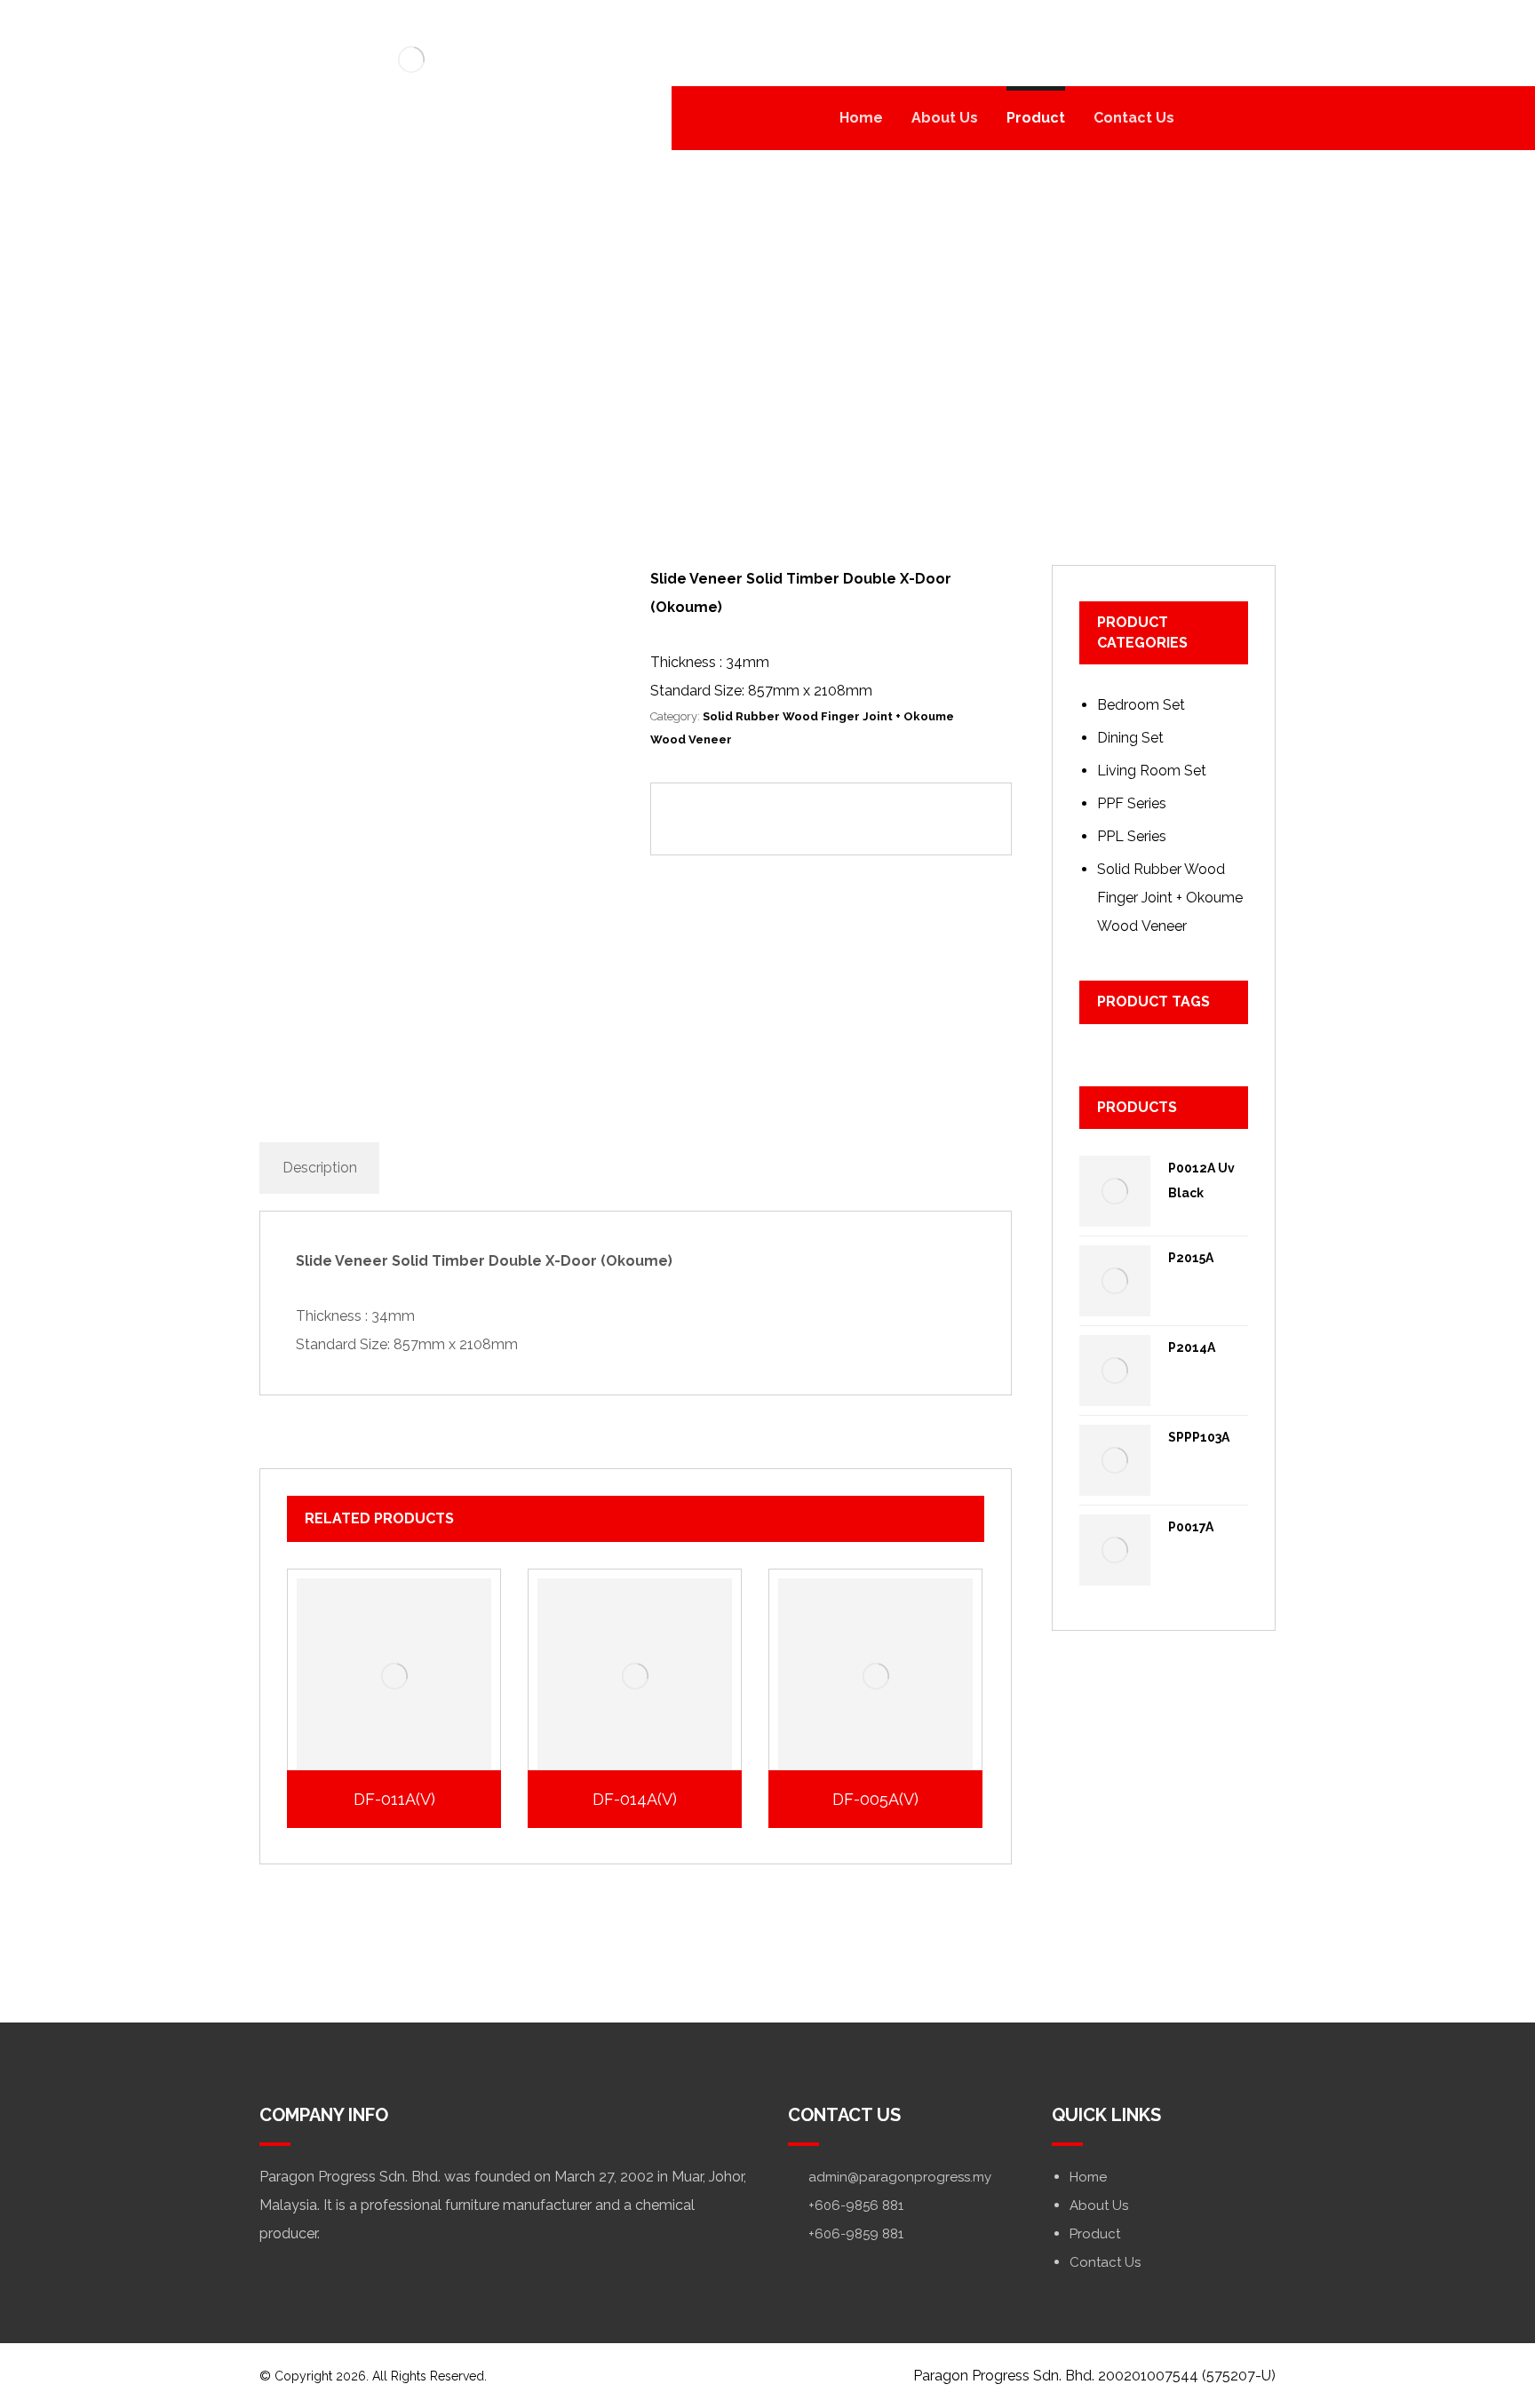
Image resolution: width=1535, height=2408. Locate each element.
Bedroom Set (1141, 705)
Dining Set (1130, 738)
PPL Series (1132, 836)
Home (1088, 2177)
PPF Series (1132, 803)
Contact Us (1105, 2262)
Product (1095, 2234)
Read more (404, 1719)
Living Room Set (1152, 771)
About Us (1099, 2205)
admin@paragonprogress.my (900, 2177)
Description (320, 1168)
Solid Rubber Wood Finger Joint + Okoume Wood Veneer (1170, 898)
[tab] (319, 1168)
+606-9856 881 (856, 2205)
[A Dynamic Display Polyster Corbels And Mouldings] (411, 60)
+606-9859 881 (856, 2234)
